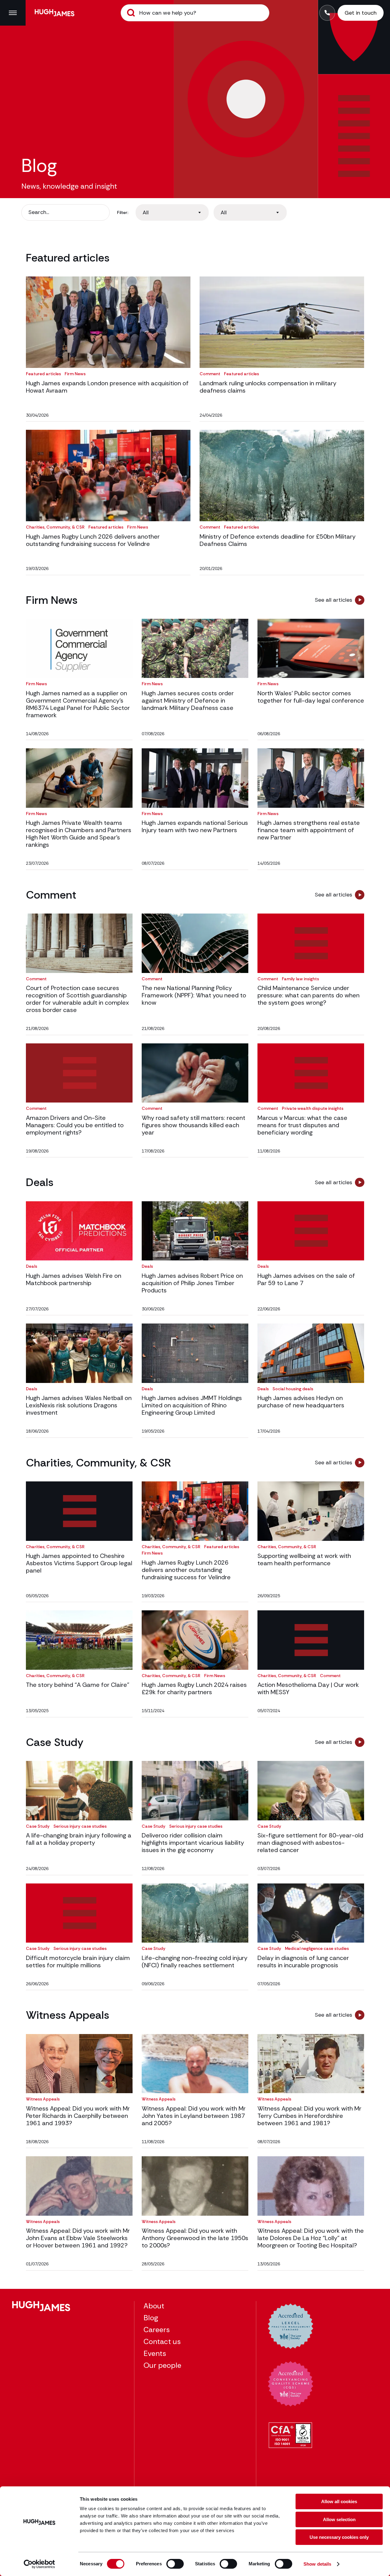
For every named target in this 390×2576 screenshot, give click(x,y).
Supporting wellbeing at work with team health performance (304, 1559)
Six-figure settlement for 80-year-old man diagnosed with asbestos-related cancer (310, 1843)
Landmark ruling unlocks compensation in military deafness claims (268, 387)
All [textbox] (146, 212)
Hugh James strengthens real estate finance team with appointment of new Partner (309, 830)
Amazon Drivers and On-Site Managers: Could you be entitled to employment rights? (75, 1125)
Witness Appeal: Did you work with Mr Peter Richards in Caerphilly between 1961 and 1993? (78, 2116)
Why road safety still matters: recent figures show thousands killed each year (193, 1125)
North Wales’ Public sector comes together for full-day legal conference (311, 697)
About (154, 2306)
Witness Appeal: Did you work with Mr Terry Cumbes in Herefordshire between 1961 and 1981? (309, 2116)
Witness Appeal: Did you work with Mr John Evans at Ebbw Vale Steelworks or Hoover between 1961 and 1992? (78, 2238)
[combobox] (172, 212)
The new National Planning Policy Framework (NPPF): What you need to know (194, 995)
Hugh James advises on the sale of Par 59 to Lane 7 (306, 1279)
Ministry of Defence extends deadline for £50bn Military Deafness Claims (278, 540)
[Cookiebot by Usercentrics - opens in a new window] (39, 2564)
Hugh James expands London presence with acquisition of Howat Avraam (107, 387)
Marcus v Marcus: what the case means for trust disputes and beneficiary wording (302, 1125)
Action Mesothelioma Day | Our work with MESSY (308, 1688)
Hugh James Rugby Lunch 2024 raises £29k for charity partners (194, 1688)
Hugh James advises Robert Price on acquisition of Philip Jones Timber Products (192, 1283)
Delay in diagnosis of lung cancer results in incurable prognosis (303, 1961)
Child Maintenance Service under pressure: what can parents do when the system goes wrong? (308, 995)
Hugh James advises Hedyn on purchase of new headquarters (301, 1402)
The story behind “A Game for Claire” (78, 1685)
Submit (131, 13)
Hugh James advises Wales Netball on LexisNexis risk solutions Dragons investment (79, 1405)
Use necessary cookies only (339, 2537)
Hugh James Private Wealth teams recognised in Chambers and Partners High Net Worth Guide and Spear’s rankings (79, 834)
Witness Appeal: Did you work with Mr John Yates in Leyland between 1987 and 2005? (194, 2116)
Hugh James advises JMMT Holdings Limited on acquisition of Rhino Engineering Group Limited (192, 1405)
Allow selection (339, 2519)
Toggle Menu (13, 13)
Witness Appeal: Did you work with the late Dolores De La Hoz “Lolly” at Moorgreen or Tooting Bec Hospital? (311, 2238)
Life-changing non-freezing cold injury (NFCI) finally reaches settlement (195, 1961)
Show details (317, 2564)
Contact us (162, 2341)
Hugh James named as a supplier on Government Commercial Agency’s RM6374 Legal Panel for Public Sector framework (78, 704)
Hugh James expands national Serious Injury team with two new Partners (195, 826)
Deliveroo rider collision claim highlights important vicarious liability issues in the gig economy (193, 1843)
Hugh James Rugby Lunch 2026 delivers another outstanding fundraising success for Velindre (93, 540)
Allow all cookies (339, 2501)
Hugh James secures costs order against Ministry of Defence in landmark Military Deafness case (188, 700)
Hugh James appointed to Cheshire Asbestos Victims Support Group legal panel (79, 1563)
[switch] (175, 2564)
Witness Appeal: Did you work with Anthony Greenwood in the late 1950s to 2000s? (195, 2238)
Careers (157, 2330)
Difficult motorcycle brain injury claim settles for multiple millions (78, 1961)
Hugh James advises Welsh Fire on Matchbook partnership (74, 1279)
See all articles (333, 600)
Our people (162, 2365)
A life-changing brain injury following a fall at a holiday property (79, 1839)
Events (155, 2353)
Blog (151, 2318)
